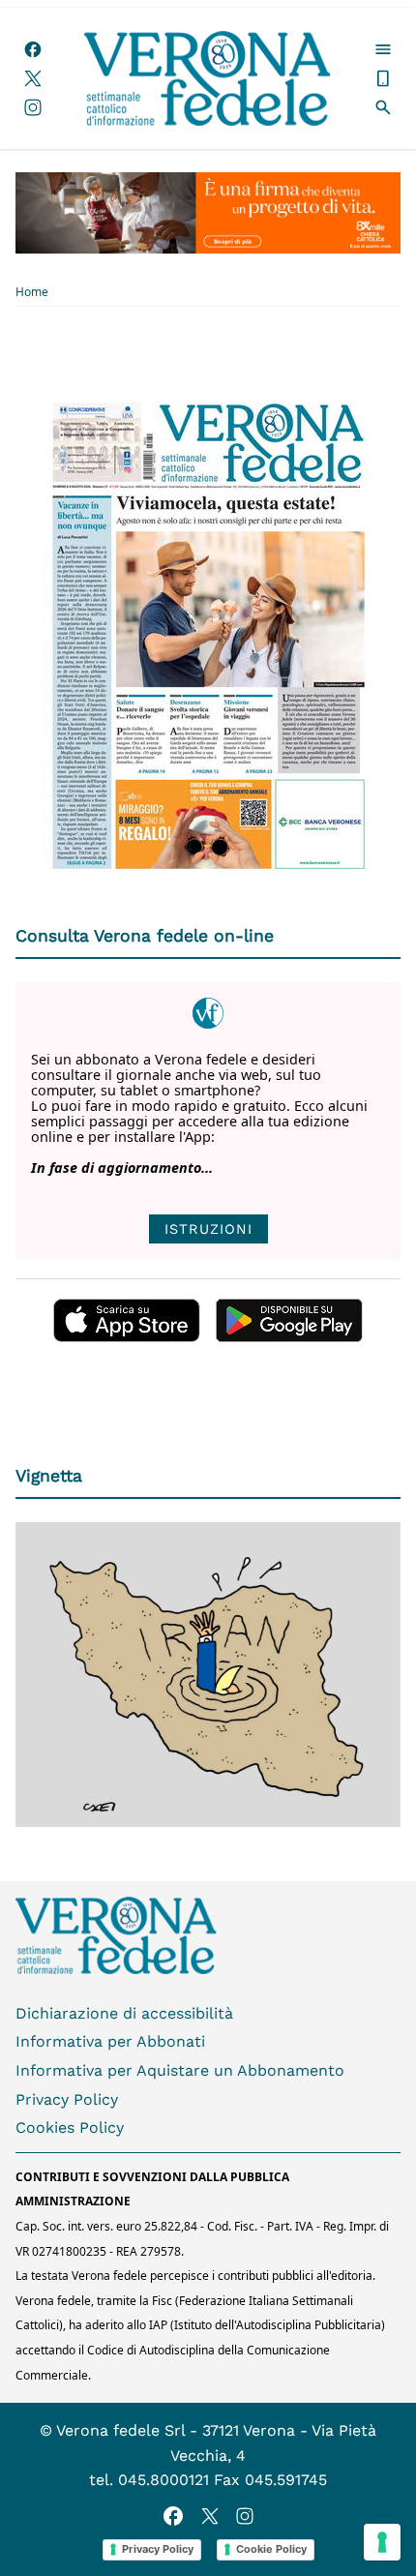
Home (32, 292)
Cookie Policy (271, 2549)
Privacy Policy (67, 2099)
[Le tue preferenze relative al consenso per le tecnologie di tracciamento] (382, 2542)
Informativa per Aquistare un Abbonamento (180, 2070)
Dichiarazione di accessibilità (124, 2013)
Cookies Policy (70, 2127)
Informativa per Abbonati (110, 2041)
